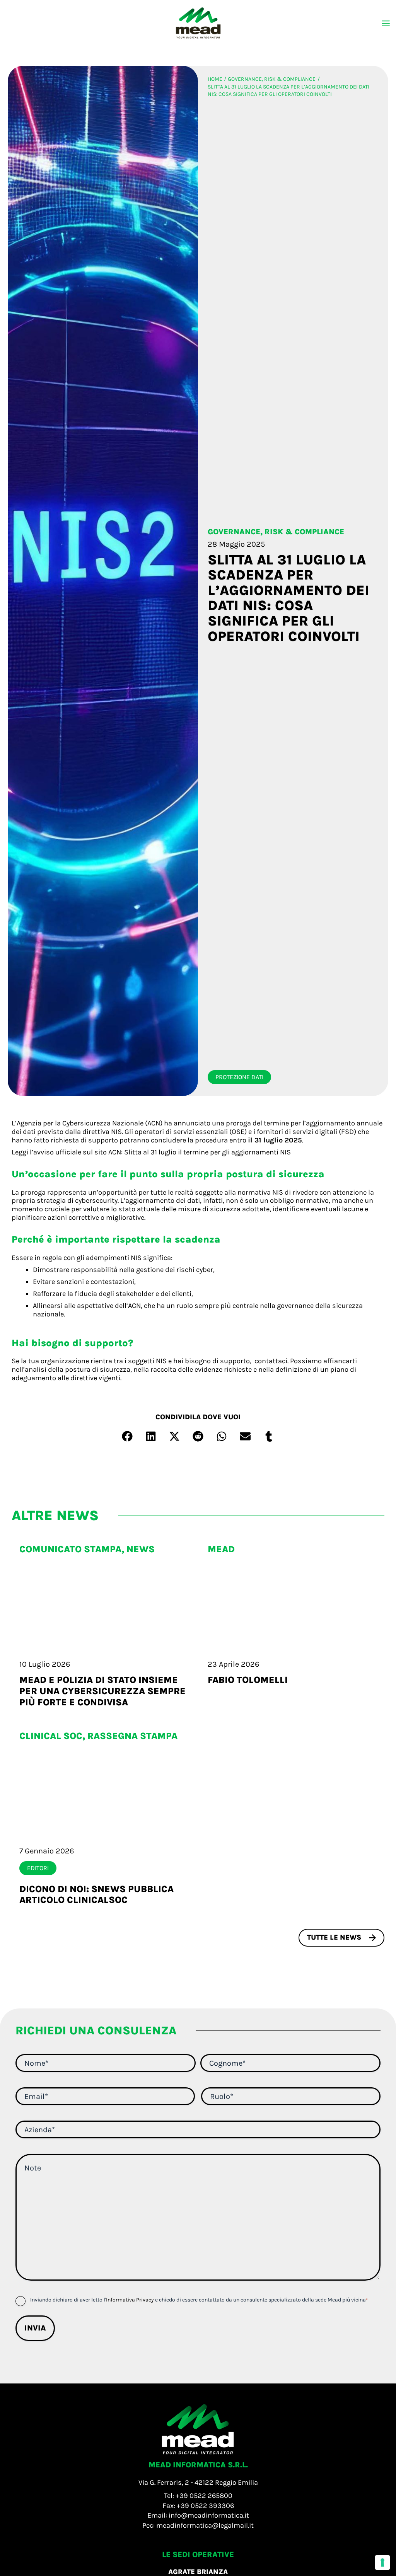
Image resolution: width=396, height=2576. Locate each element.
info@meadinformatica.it (209, 2515)
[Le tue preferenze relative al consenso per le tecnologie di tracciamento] (382, 2562)
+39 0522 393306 (205, 2506)
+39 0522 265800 (204, 2496)
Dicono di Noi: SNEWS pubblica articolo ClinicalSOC (96, 1895)
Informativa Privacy (130, 2300)
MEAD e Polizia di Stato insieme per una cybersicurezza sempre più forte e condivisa (102, 1691)
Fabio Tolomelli (248, 1680)
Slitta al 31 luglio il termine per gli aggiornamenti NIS (207, 1152)
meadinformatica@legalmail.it (205, 2525)
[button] (127, 1436)
